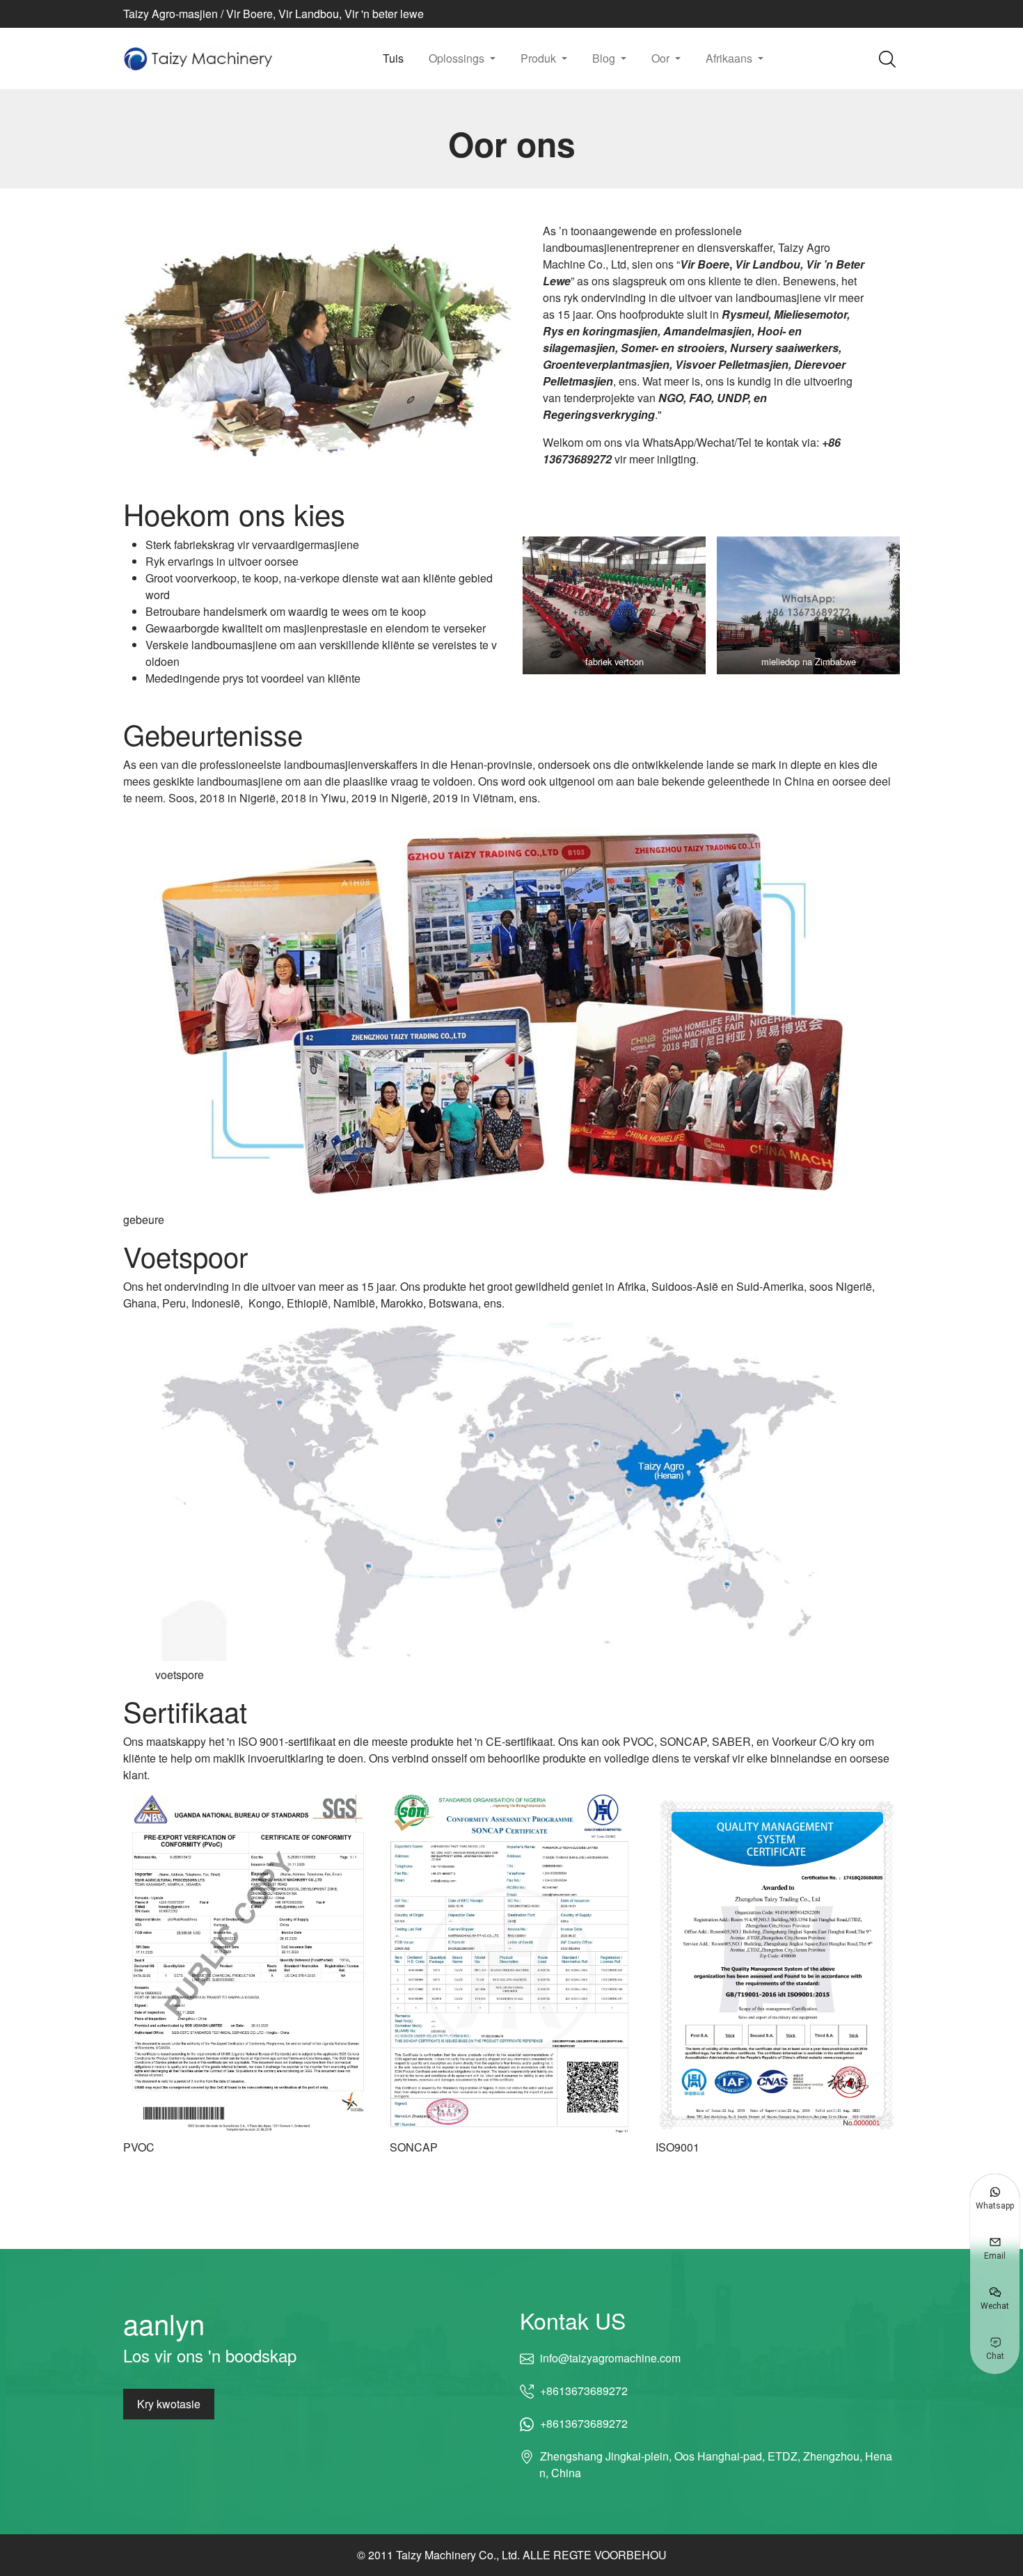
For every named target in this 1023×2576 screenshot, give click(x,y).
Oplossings (458, 58)
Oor (662, 58)
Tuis (393, 58)
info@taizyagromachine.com (610, 2358)
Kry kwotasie (169, 2404)
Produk (540, 58)
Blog (605, 58)
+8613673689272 (584, 2391)
